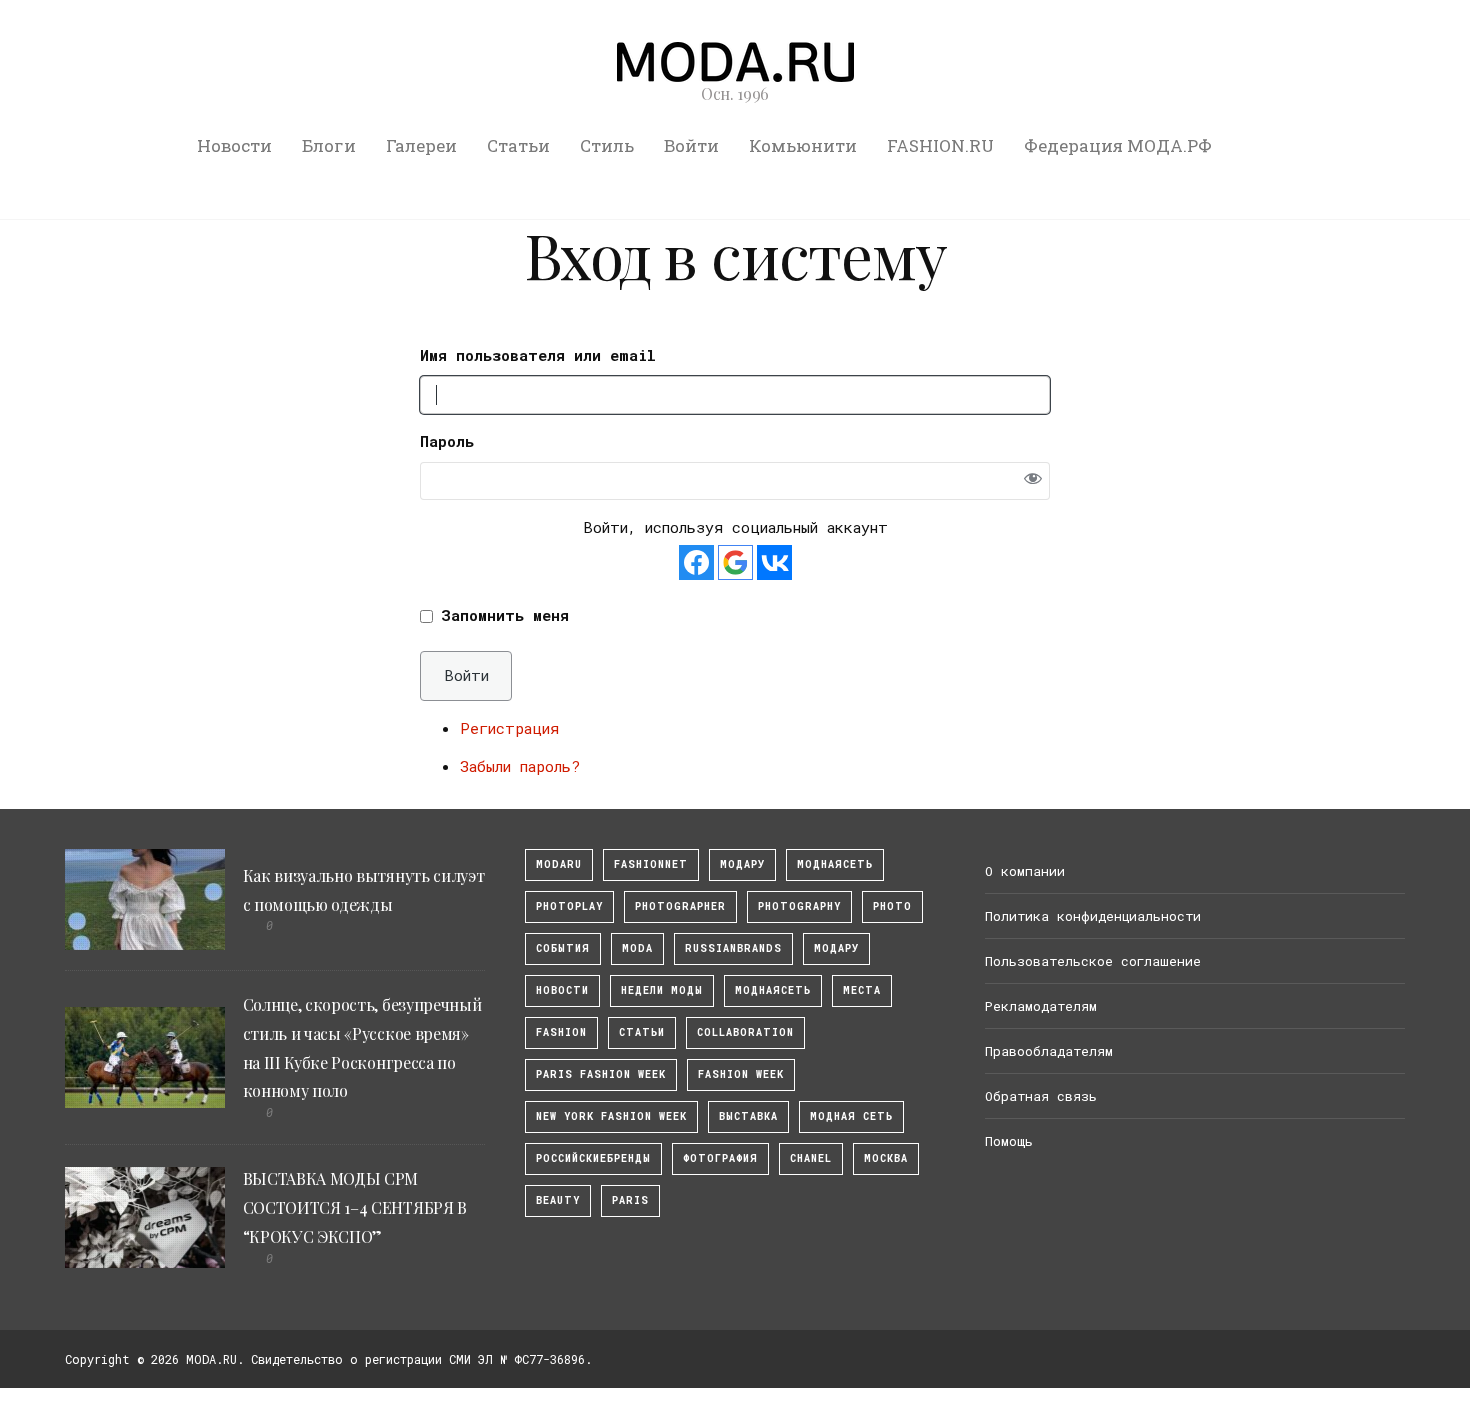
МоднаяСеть (835, 864)
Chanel (811, 1158)
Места (862, 990)
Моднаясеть (773, 990)
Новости (234, 145)
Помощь (1009, 1141)
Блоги (329, 145)
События (563, 948)
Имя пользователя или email (538, 355)
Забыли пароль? (520, 766)
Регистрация (509, 728)
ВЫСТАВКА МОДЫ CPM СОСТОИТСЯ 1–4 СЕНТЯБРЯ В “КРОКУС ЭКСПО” (355, 1207)
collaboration (745, 1032)
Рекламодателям (1041, 1006)
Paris (630, 1200)
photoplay (569, 906)
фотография (720, 1158)
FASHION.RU (940, 145)
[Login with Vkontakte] (774, 562)
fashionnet (651, 864)
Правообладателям (1049, 1051)
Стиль (607, 145)
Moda (637, 948)
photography (799, 906)
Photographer (680, 906)
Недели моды (662, 990)
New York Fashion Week (611, 1116)
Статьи (518, 145)
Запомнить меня (505, 615)
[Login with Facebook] (696, 562)
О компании (1025, 871)
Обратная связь (1041, 1096)
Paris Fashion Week (601, 1074)
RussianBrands (733, 948)
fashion (561, 1032)
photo (892, 906)
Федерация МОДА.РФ (1118, 145)
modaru (559, 864)
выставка (748, 1116)
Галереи (421, 145)
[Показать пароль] (1032, 480)
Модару (836, 948)
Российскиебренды (593, 1158)
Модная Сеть (851, 1116)
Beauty (558, 1200)
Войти (691, 145)
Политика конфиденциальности (1093, 916)
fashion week (741, 1074)
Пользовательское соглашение (1093, 961)
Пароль (447, 441)
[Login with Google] (735, 562)
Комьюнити (803, 145)
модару (742, 864)
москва (886, 1158)
